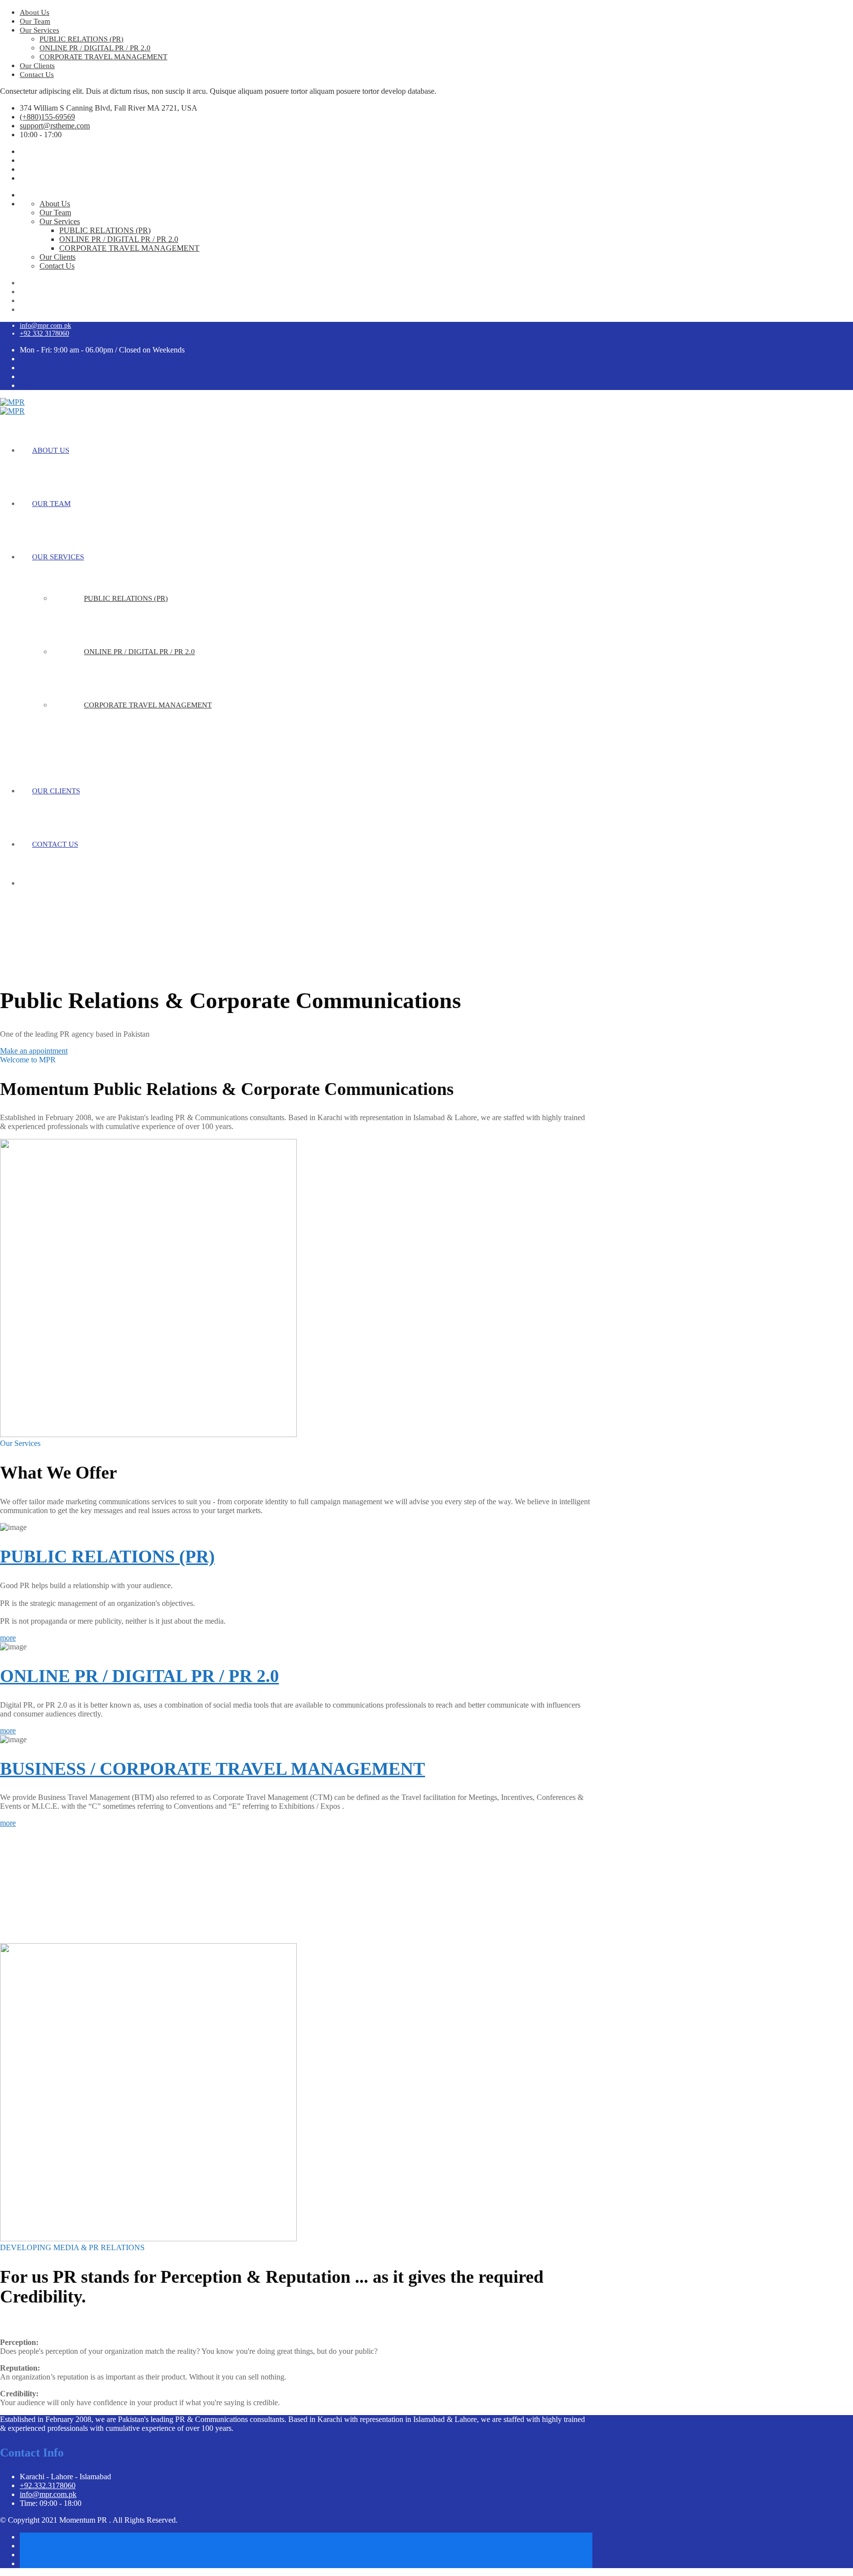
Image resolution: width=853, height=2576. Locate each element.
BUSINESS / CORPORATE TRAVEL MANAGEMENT (213, 1769)
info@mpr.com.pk (45, 326)
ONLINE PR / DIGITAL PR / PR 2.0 (95, 48)
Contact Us (37, 75)
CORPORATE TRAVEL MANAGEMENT (103, 57)
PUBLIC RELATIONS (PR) (81, 39)
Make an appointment (34, 1051)
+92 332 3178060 (44, 333)
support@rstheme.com (55, 126)
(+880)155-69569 (47, 117)
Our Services (39, 30)
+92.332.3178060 (48, 2485)
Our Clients (37, 66)
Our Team (35, 21)
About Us (35, 12)
